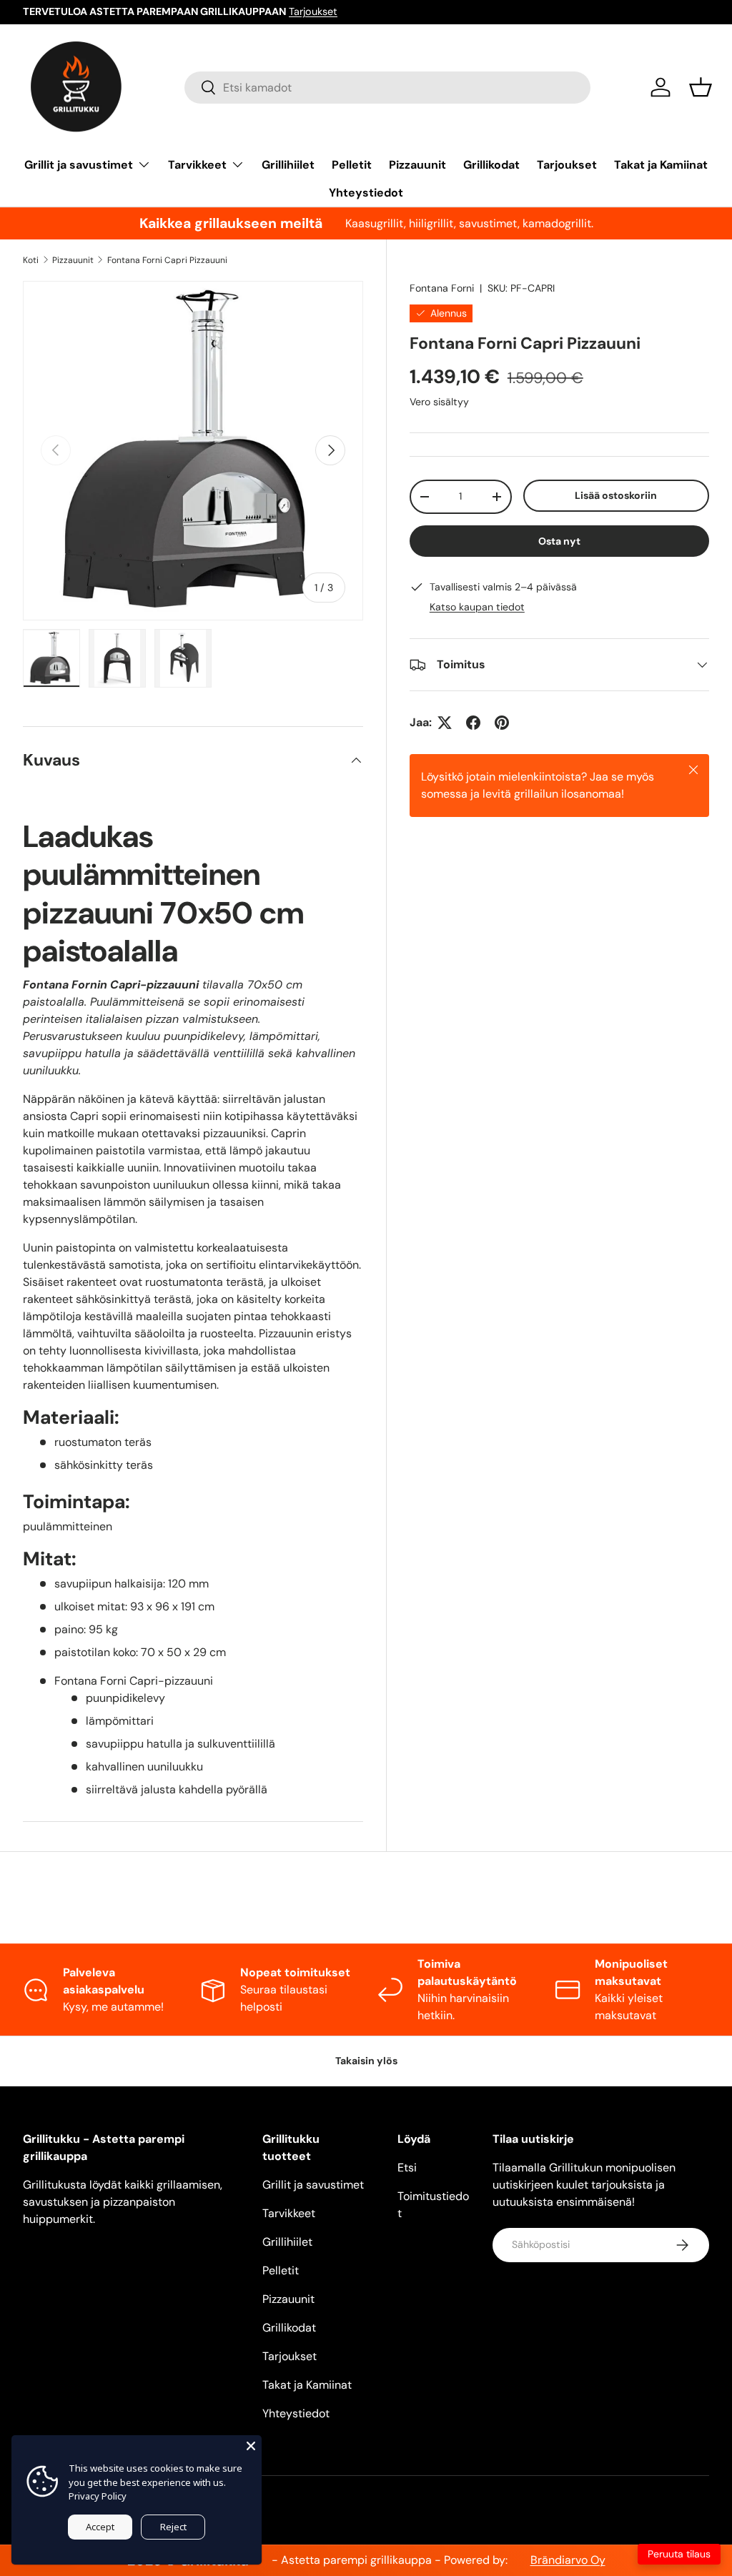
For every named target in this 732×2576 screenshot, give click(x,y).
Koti (31, 260)
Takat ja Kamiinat (661, 165)
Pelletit (352, 165)
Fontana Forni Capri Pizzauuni (167, 260)
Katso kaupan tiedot (477, 607)
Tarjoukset (313, 11)
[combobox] (388, 88)
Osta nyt (559, 541)
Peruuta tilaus (679, 2554)
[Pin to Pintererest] (502, 723)
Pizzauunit (417, 165)
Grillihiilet (288, 165)
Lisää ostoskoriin (616, 495)
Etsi (407, 2168)
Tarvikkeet (289, 2213)
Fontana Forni (442, 288)
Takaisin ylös (366, 2061)
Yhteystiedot (366, 193)
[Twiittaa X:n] (445, 723)
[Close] (251, 2446)
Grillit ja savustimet (313, 2185)
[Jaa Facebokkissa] (473, 723)
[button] (701, 87)
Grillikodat (491, 165)
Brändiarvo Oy (568, 2560)
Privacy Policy (98, 2496)
